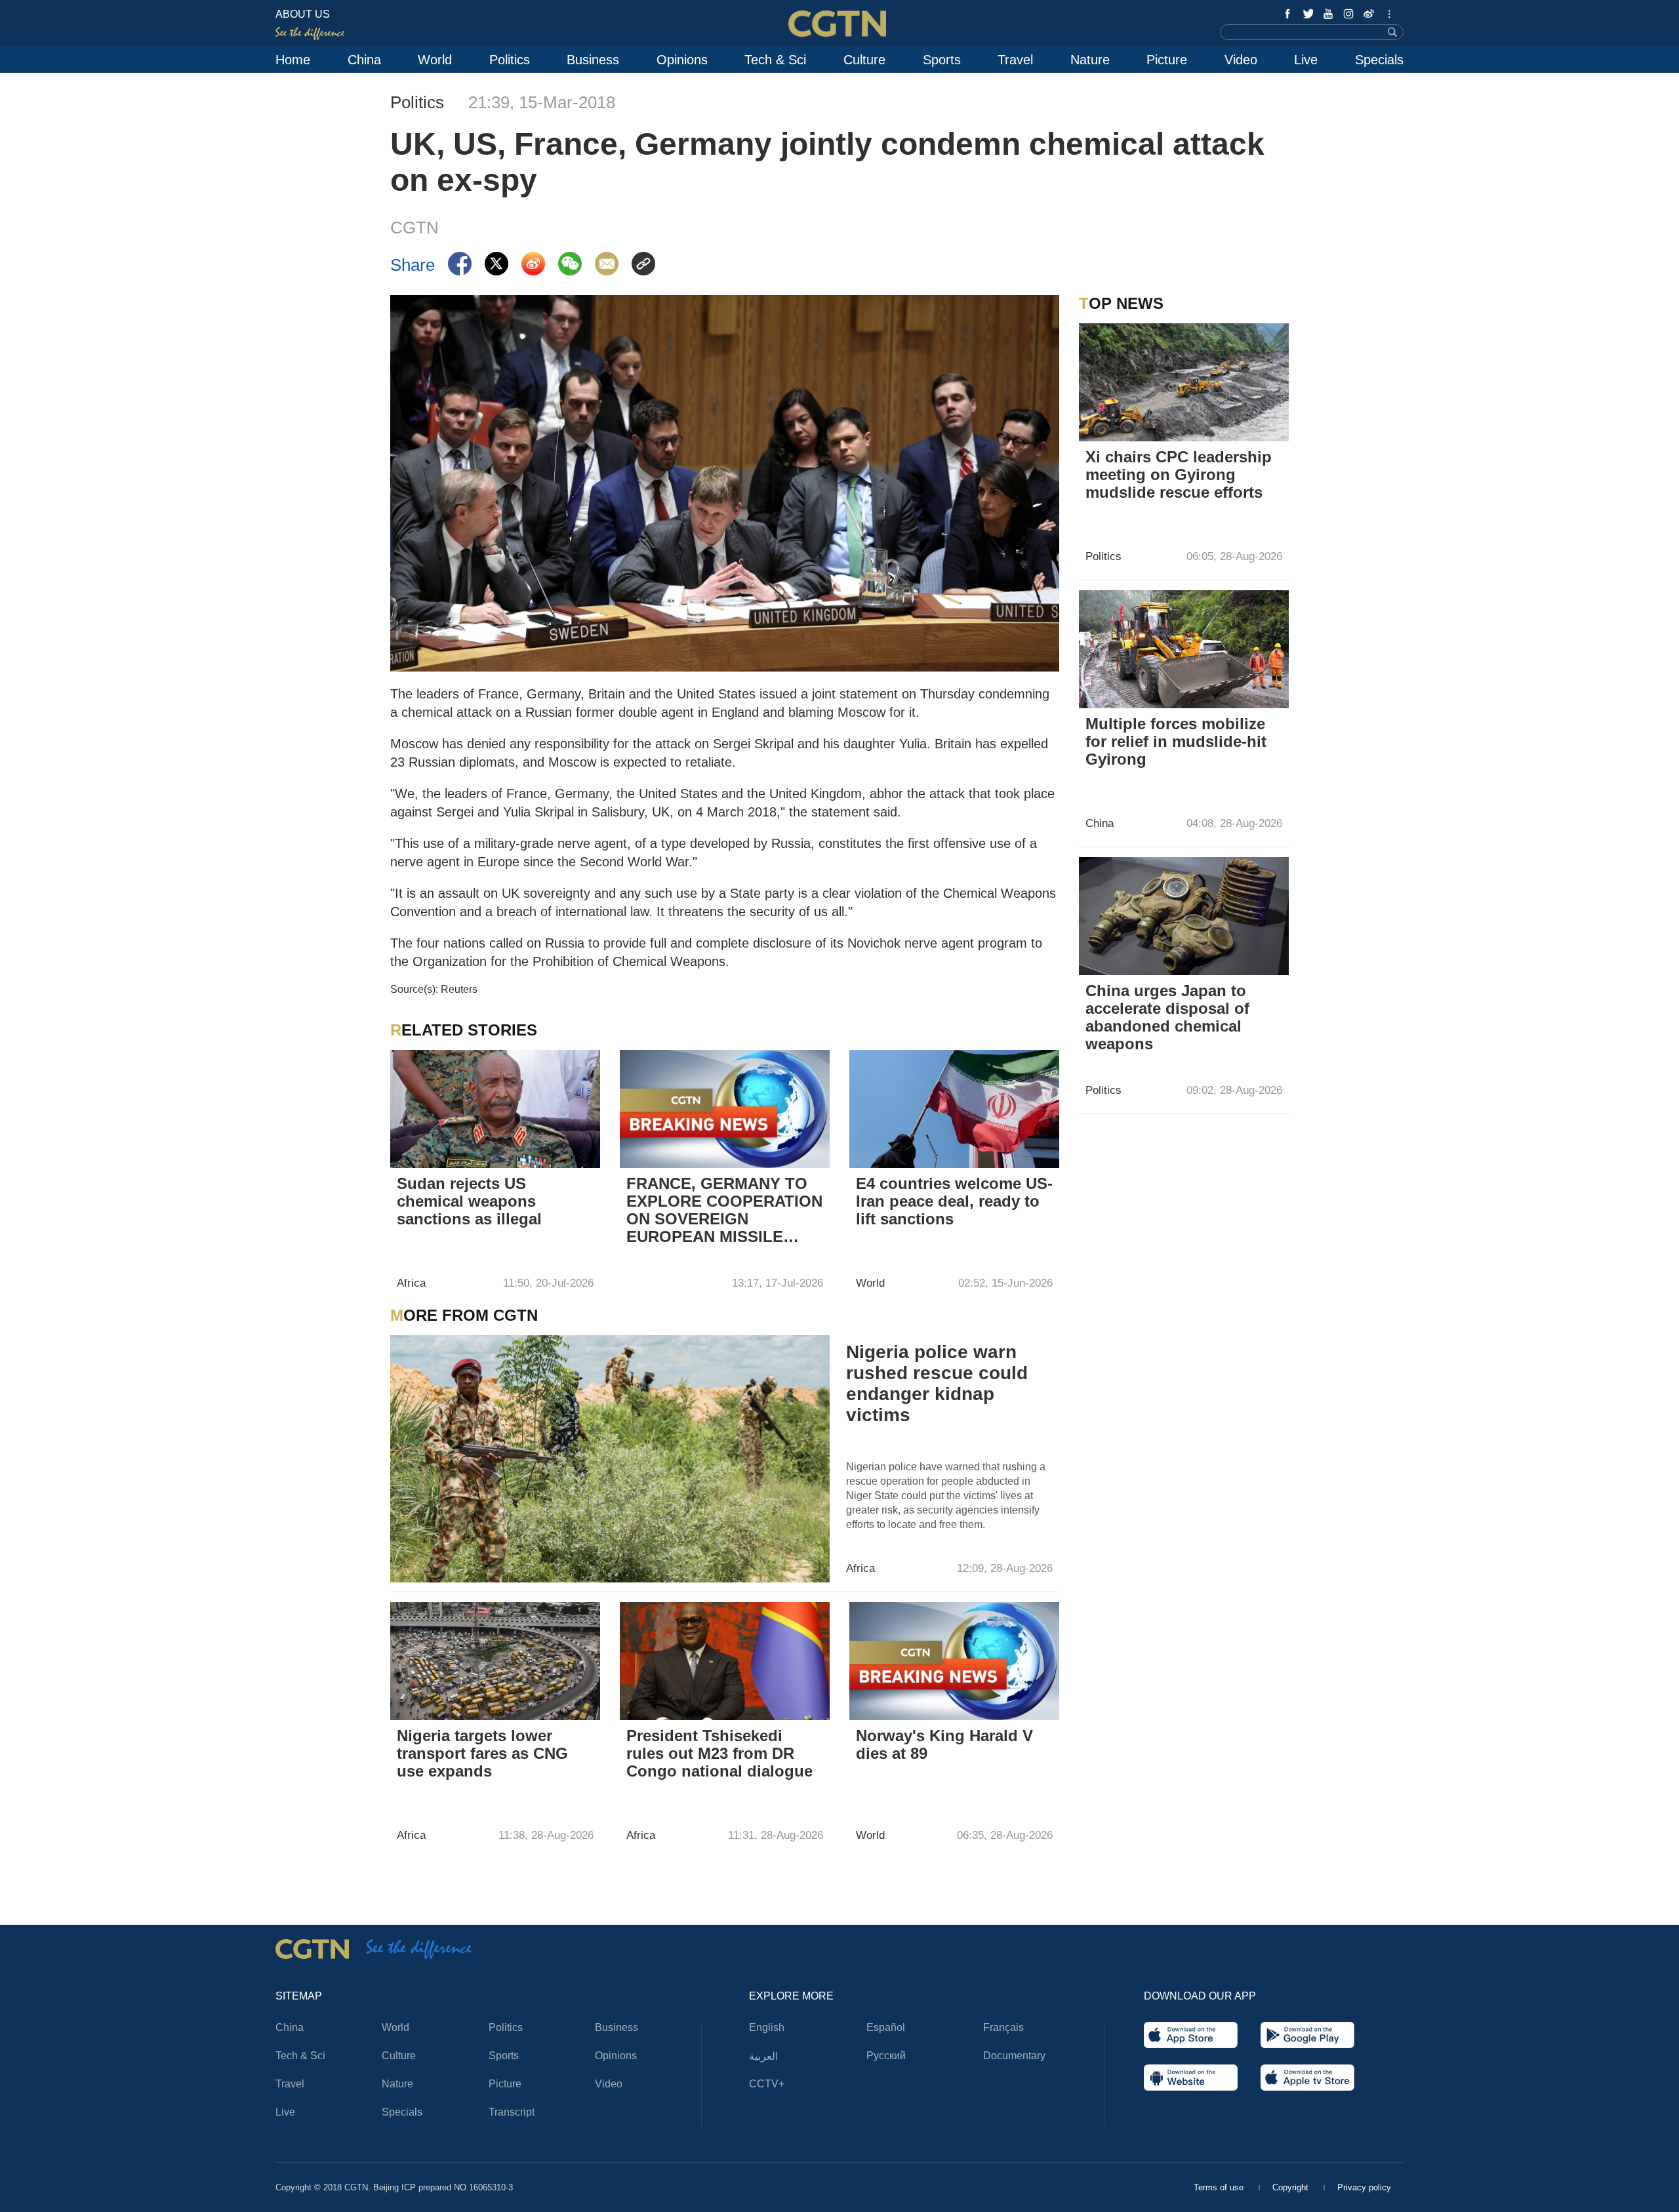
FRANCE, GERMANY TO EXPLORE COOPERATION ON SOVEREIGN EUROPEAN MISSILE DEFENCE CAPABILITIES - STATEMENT (724, 1211)
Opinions (682, 60)
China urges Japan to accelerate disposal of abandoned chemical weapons (1167, 1017)
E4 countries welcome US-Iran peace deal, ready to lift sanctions (954, 1201)
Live (1306, 60)
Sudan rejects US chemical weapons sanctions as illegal (469, 1201)
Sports (942, 60)
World (435, 60)
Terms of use (1220, 2187)
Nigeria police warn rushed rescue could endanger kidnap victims (937, 1383)
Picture (1167, 60)
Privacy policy (1364, 2187)
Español (886, 2027)
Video (1241, 60)
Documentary (1014, 2056)
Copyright (1292, 2187)
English (767, 2027)
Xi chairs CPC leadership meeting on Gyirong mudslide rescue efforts (1179, 474)
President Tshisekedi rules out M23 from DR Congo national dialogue (719, 1753)
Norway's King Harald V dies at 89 (944, 1744)
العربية (763, 2056)
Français (1003, 2027)
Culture (864, 60)
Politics (510, 60)
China (364, 60)
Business (593, 60)
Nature (1090, 60)
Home (293, 60)
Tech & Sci (775, 60)
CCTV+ (767, 2084)
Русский (886, 2056)
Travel (1015, 60)
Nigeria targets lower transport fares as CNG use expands (482, 1753)
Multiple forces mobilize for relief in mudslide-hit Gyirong (1176, 741)
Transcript (512, 2112)
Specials (1379, 60)
